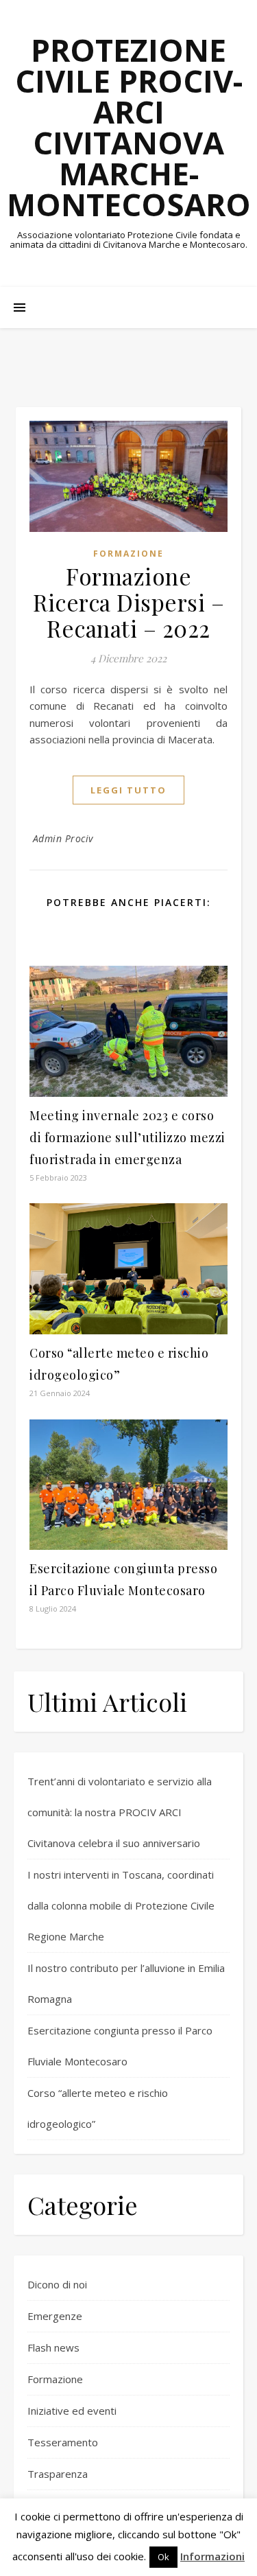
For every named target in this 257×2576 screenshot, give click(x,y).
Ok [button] (163, 2557)
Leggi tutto (128, 790)
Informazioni (212, 2556)
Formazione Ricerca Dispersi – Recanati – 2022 (128, 602)
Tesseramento (63, 2442)
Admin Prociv (63, 838)
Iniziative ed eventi (72, 2411)
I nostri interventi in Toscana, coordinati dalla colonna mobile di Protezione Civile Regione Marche (121, 1905)
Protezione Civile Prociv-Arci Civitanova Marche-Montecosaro (129, 127)
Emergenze (55, 2316)
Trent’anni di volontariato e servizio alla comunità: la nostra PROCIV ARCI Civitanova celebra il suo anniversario (120, 1812)
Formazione (128, 554)
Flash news (53, 2347)
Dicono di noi (57, 2284)
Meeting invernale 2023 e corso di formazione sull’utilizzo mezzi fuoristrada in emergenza (127, 1137)
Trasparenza (58, 2474)
